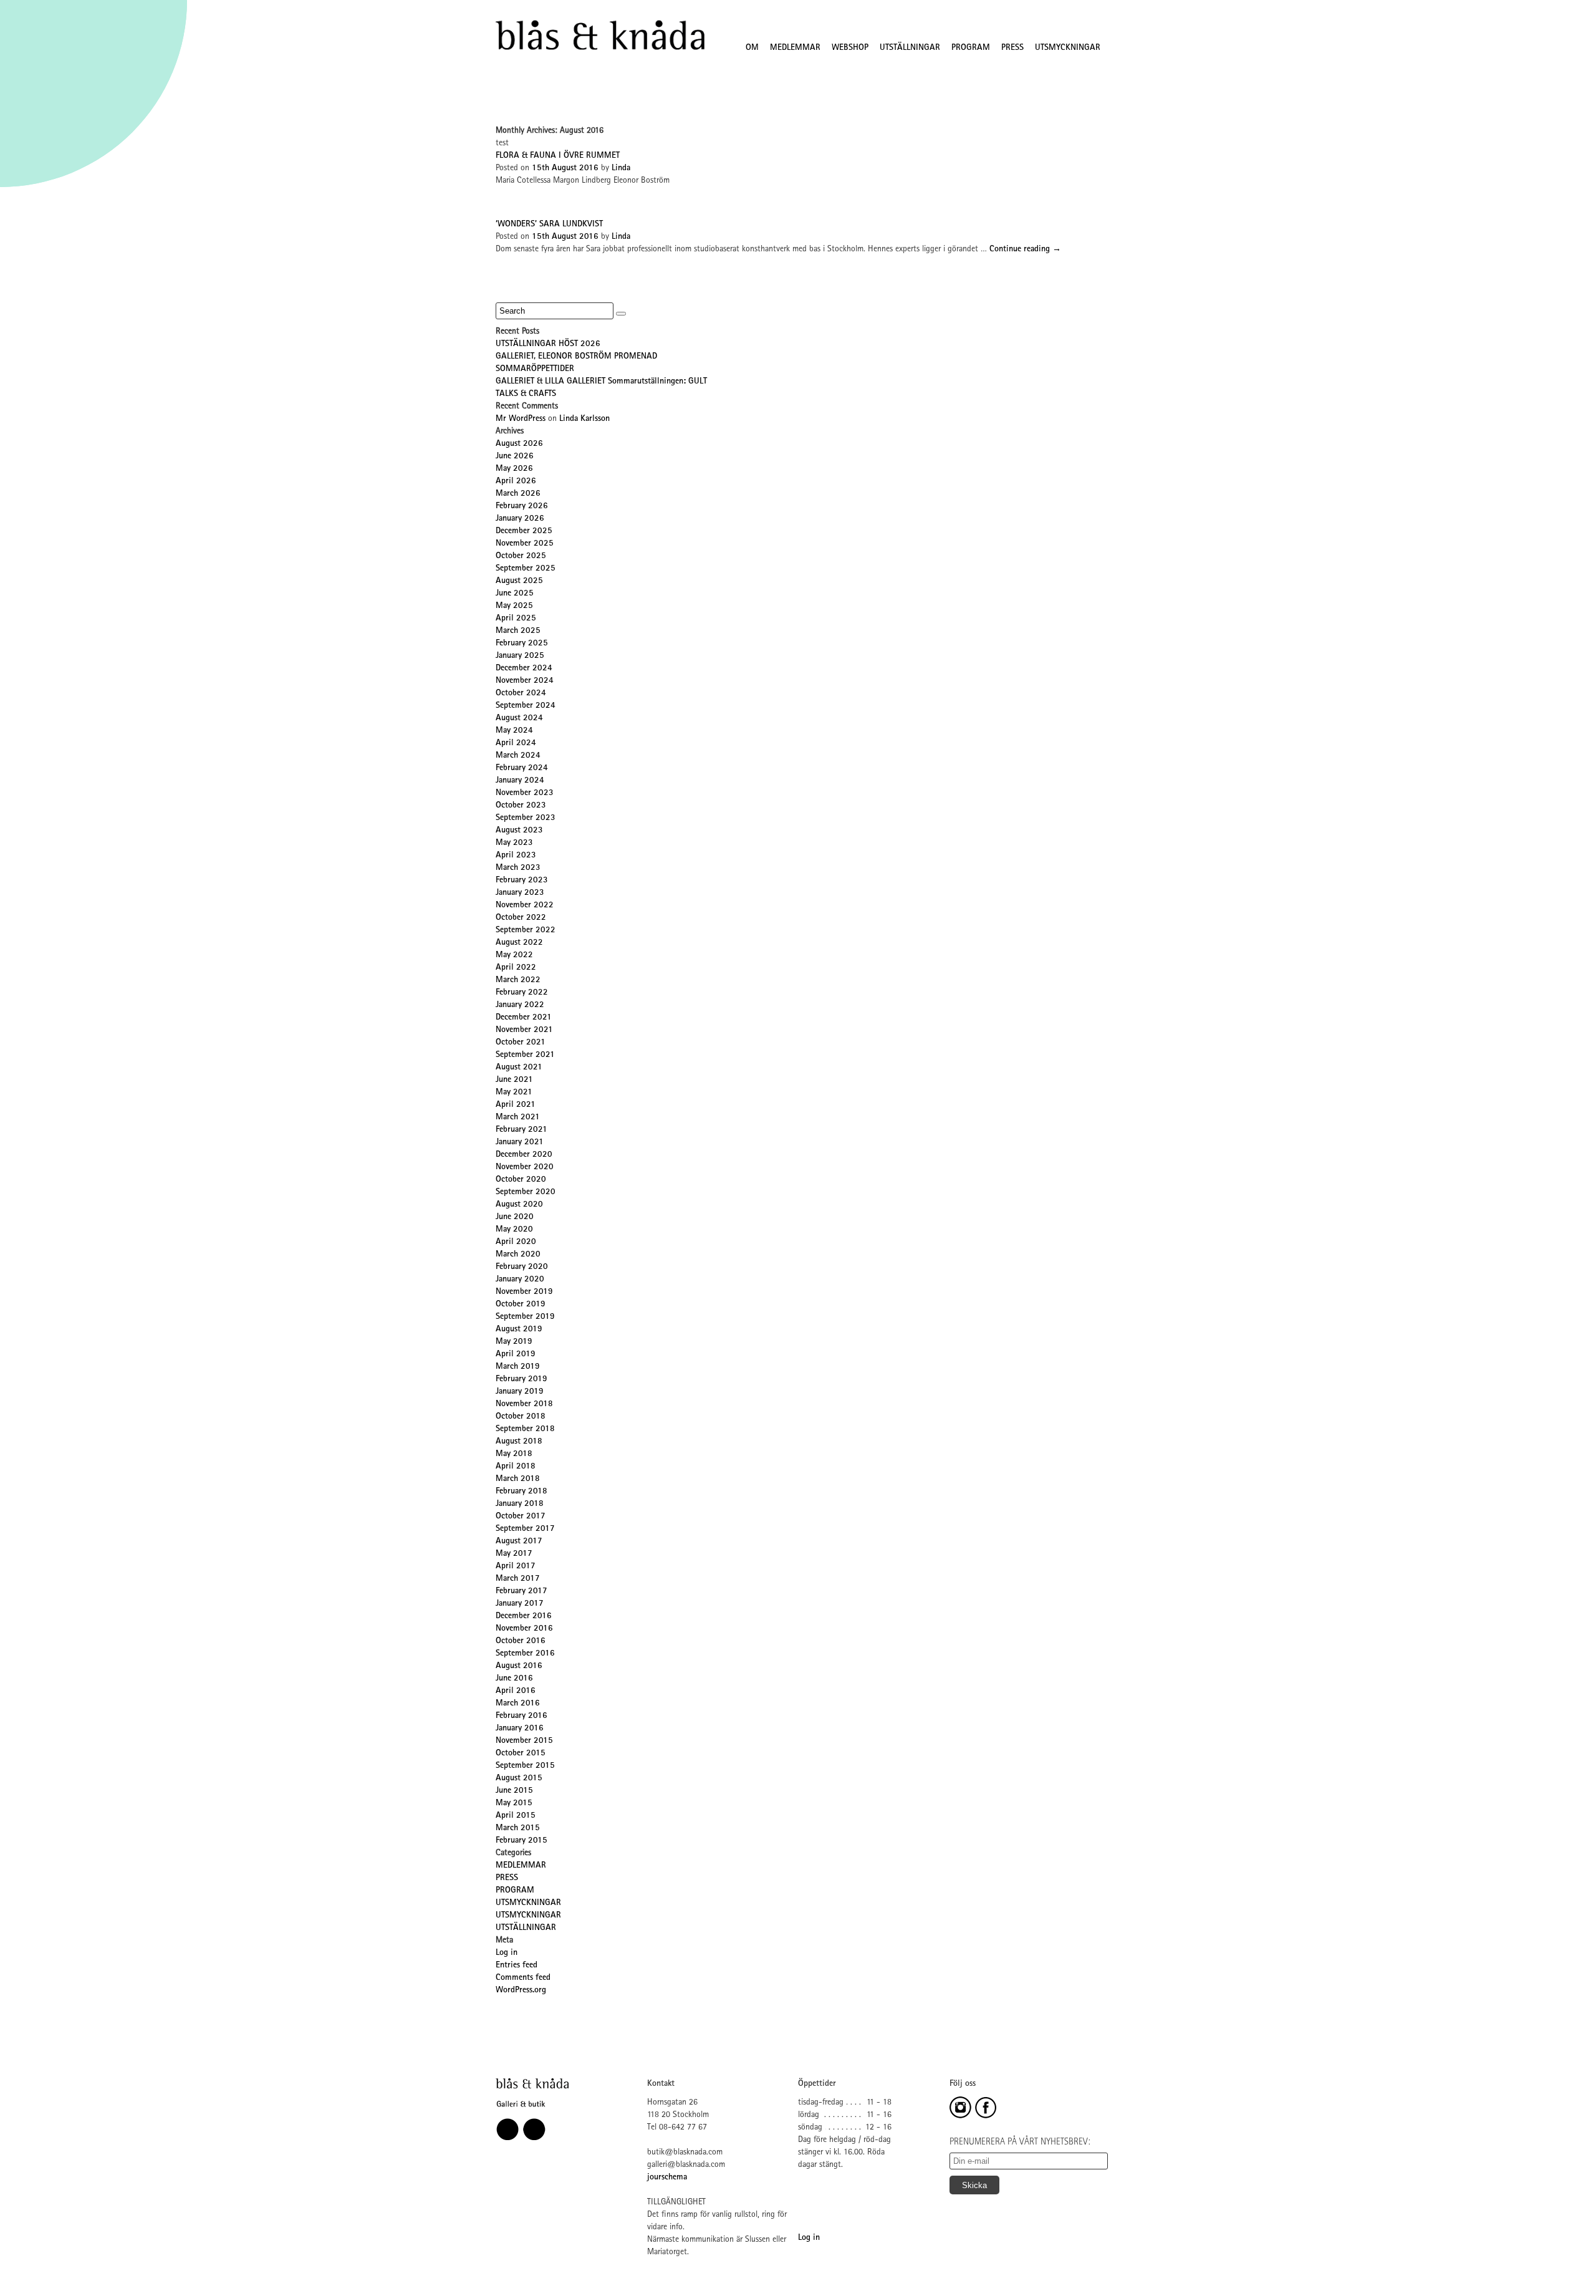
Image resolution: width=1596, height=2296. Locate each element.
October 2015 (521, 1753)
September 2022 (526, 930)
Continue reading (1025, 249)
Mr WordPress (521, 419)
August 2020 (519, 1205)
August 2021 (519, 1068)
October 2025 (521, 556)
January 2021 (520, 1142)
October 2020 (521, 1180)
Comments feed (523, 1978)
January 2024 (520, 781)
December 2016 (524, 1616)
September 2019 (525, 1317)
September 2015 (525, 1766)
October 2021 (521, 1043)
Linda (621, 168)
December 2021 (524, 1018)
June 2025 (515, 594)
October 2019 (521, 1305)
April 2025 (516, 619)
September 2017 (525, 1529)
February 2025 (522, 644)
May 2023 (514, 843)
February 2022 (522, 993)
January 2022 (520, 1005)
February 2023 (522, 880)
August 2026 (519, 444)
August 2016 (519, 1666)
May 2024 (514, 731)
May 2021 (514, 1093)
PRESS (1012, 48)
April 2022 (516, 968)
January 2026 (520, 519)
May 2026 (514, 469)
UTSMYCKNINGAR (1068, 48)
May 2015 (514, 1803)
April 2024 (516, 743)
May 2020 (514, 1230)
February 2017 (522, 1591)
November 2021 (524, 1030)
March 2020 (518, 1255)
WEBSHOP (850, 48)
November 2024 (525, 681)
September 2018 (525, 1429)
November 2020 (525, 1167)
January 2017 (520, 1604)
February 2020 (522, 1267)
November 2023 (525, 793)
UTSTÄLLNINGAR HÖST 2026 (548, 344)
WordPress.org (521, 1990)
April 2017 (516, 1566)
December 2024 (524, 668)
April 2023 (516, 856)
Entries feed (517, 1966)
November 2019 (524, 1292)
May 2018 (514, 1454)
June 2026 (515, 456)
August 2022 (519, 943)
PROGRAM (971, 48)
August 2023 (519, 831)
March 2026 (518, 494)
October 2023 (521, 806)
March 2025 (518, 631)
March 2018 (518, 1479)
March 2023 (518, 868)
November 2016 (524, 1629)
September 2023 (526, 818)
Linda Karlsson (584, 419)
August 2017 (519, 1541)
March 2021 (518, 1117)
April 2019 (516, 1354)
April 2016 (516, 1691)
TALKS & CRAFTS (526, 394)
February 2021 (522, 1130)
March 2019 (518, 1367)
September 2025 (526, 569)
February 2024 (522, 768)
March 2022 (518, 980)
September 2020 (526, 1192)
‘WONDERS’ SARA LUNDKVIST (549, 224)
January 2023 (520, 893)
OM (752, 48)
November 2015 (524, 1741)
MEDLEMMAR (795, 48)
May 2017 (514, 1554)
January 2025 (520, 656)
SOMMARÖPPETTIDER (535, 369)
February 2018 (522, 1492)
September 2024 (526, 706)
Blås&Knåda (600, 36)
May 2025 (514, 606)
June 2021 (514, 1080)
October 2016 (521, 1641)
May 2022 (514, 955)
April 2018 (516, 1467)
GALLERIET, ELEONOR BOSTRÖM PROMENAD (576, 357)
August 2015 (519, 1778)
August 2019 (519, 1329)
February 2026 (522, 506)
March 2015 (518, 1828)
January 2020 (520, 1280)
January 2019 (520, 1392)
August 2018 (519, 1442)
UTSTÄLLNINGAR (910, 48)
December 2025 (524, 531)
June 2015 (514, 1791)
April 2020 (516, 1242)
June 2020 (515, 1217)
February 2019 (522, 1379)
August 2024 (519, 718)
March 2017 (518, 1579)
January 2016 (520, 1729)
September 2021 (525, 1055)
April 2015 (516, 1816)
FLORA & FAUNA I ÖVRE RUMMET (558, 156)
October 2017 (521, 1517)
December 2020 (524, 1155)
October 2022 (521, 918)
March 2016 (518, 1704)
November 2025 (525, 544)
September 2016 (525, 1654)
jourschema (667, 2178)
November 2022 (525, 905)
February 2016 (522, 1716)
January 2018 (520, 1504)
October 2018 (521, 1417)
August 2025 (519, 581)
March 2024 (518, 756)
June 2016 (514, 1679)
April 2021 (516, 1105)
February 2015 (522, 1841)
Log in (507, 1953)
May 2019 (514, 1342)
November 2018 (524, 1404)
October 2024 (521, 693)
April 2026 (516, 481)
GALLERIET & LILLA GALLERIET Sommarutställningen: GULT (601, 382)
